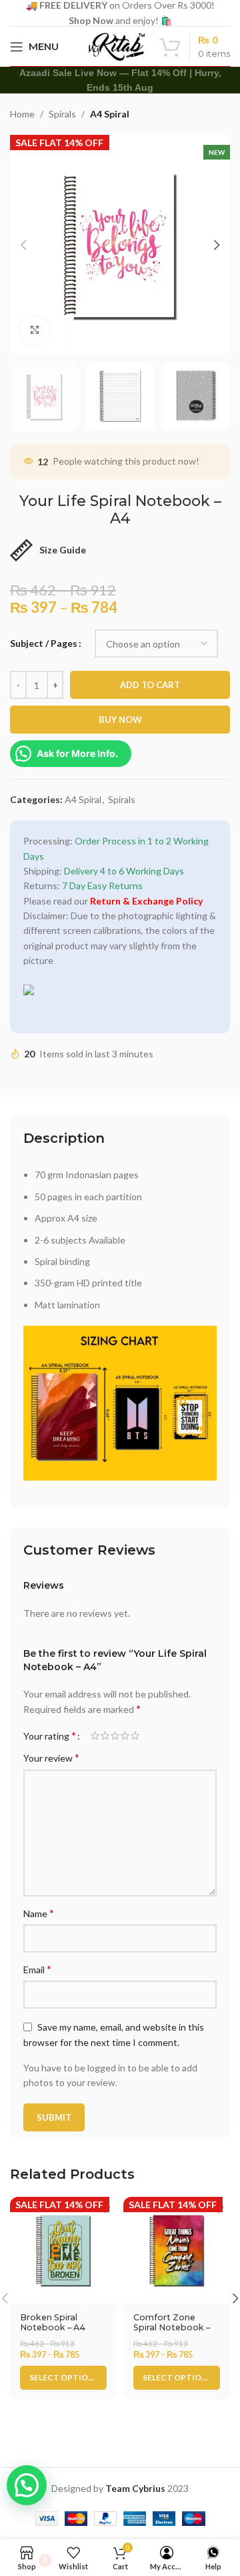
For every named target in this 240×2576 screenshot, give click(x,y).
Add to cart (150, 685)
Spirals (62, 114)
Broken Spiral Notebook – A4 (53, 2322)
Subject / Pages (44, 643)
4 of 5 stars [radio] (125, 1736)
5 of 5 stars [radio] (135, 1736)
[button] (27, 2485)
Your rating (50, 1736)
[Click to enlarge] (35, 331)
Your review (51, 1757)
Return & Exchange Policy (146, 901)
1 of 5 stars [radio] (95, 1736)
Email (37, 1969)
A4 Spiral (110, 114)
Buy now (120, 720)
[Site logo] (117, 45)
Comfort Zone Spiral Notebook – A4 (172, 2327)
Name (39, 1913)
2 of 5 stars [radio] (105, 1736)
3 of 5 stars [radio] (115, 1736)
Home (22, 114)
